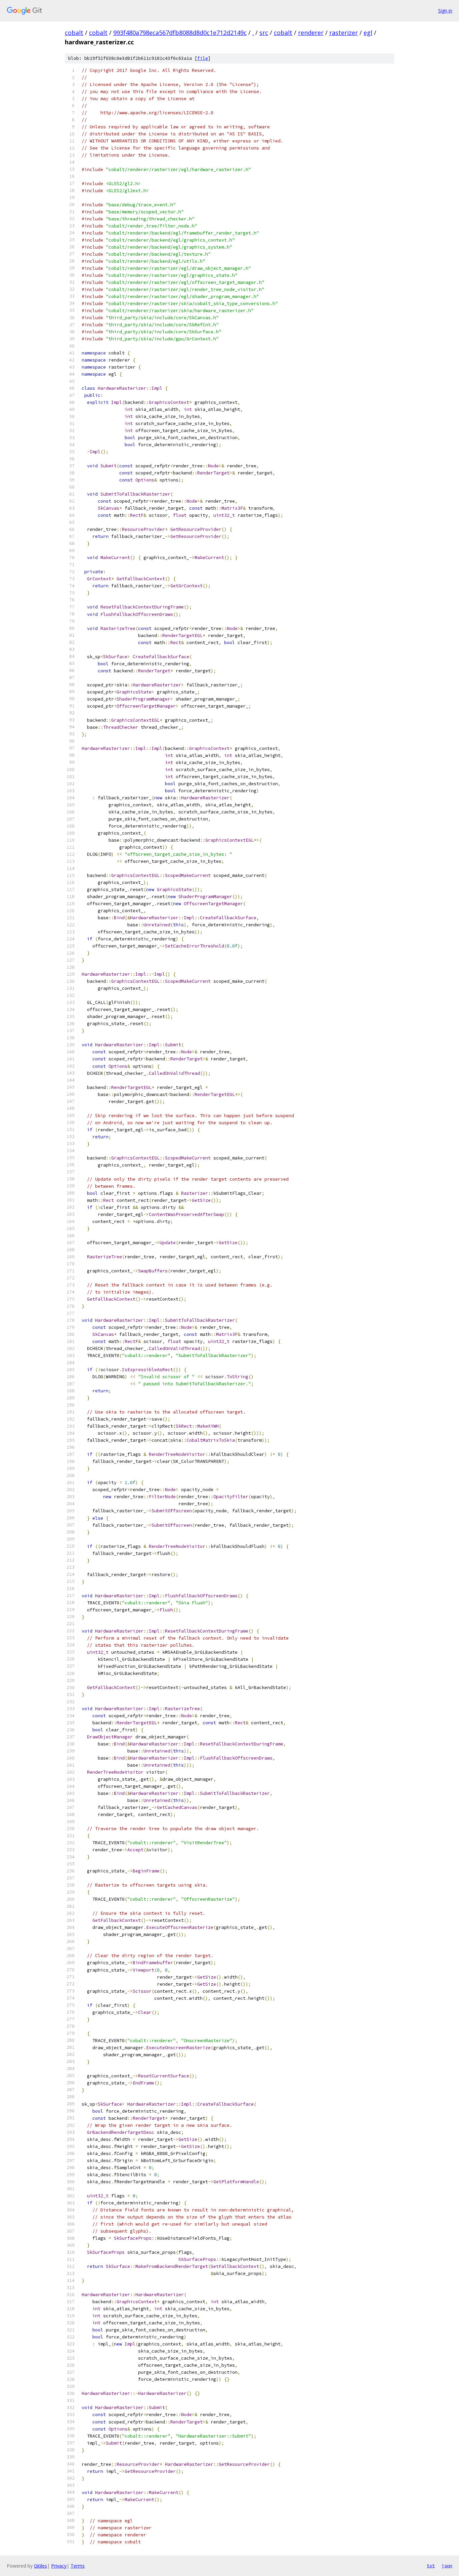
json (447, 2566)
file (203, 58)
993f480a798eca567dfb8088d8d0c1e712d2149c (180, 33)
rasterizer (344, 33)
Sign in (445, 11)
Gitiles (40, 2566)
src (264, 33)
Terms (78, 2566)
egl (368, 33)
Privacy (59, 2566)
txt (431, 2566)
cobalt (74, 33)
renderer (311, 33)
